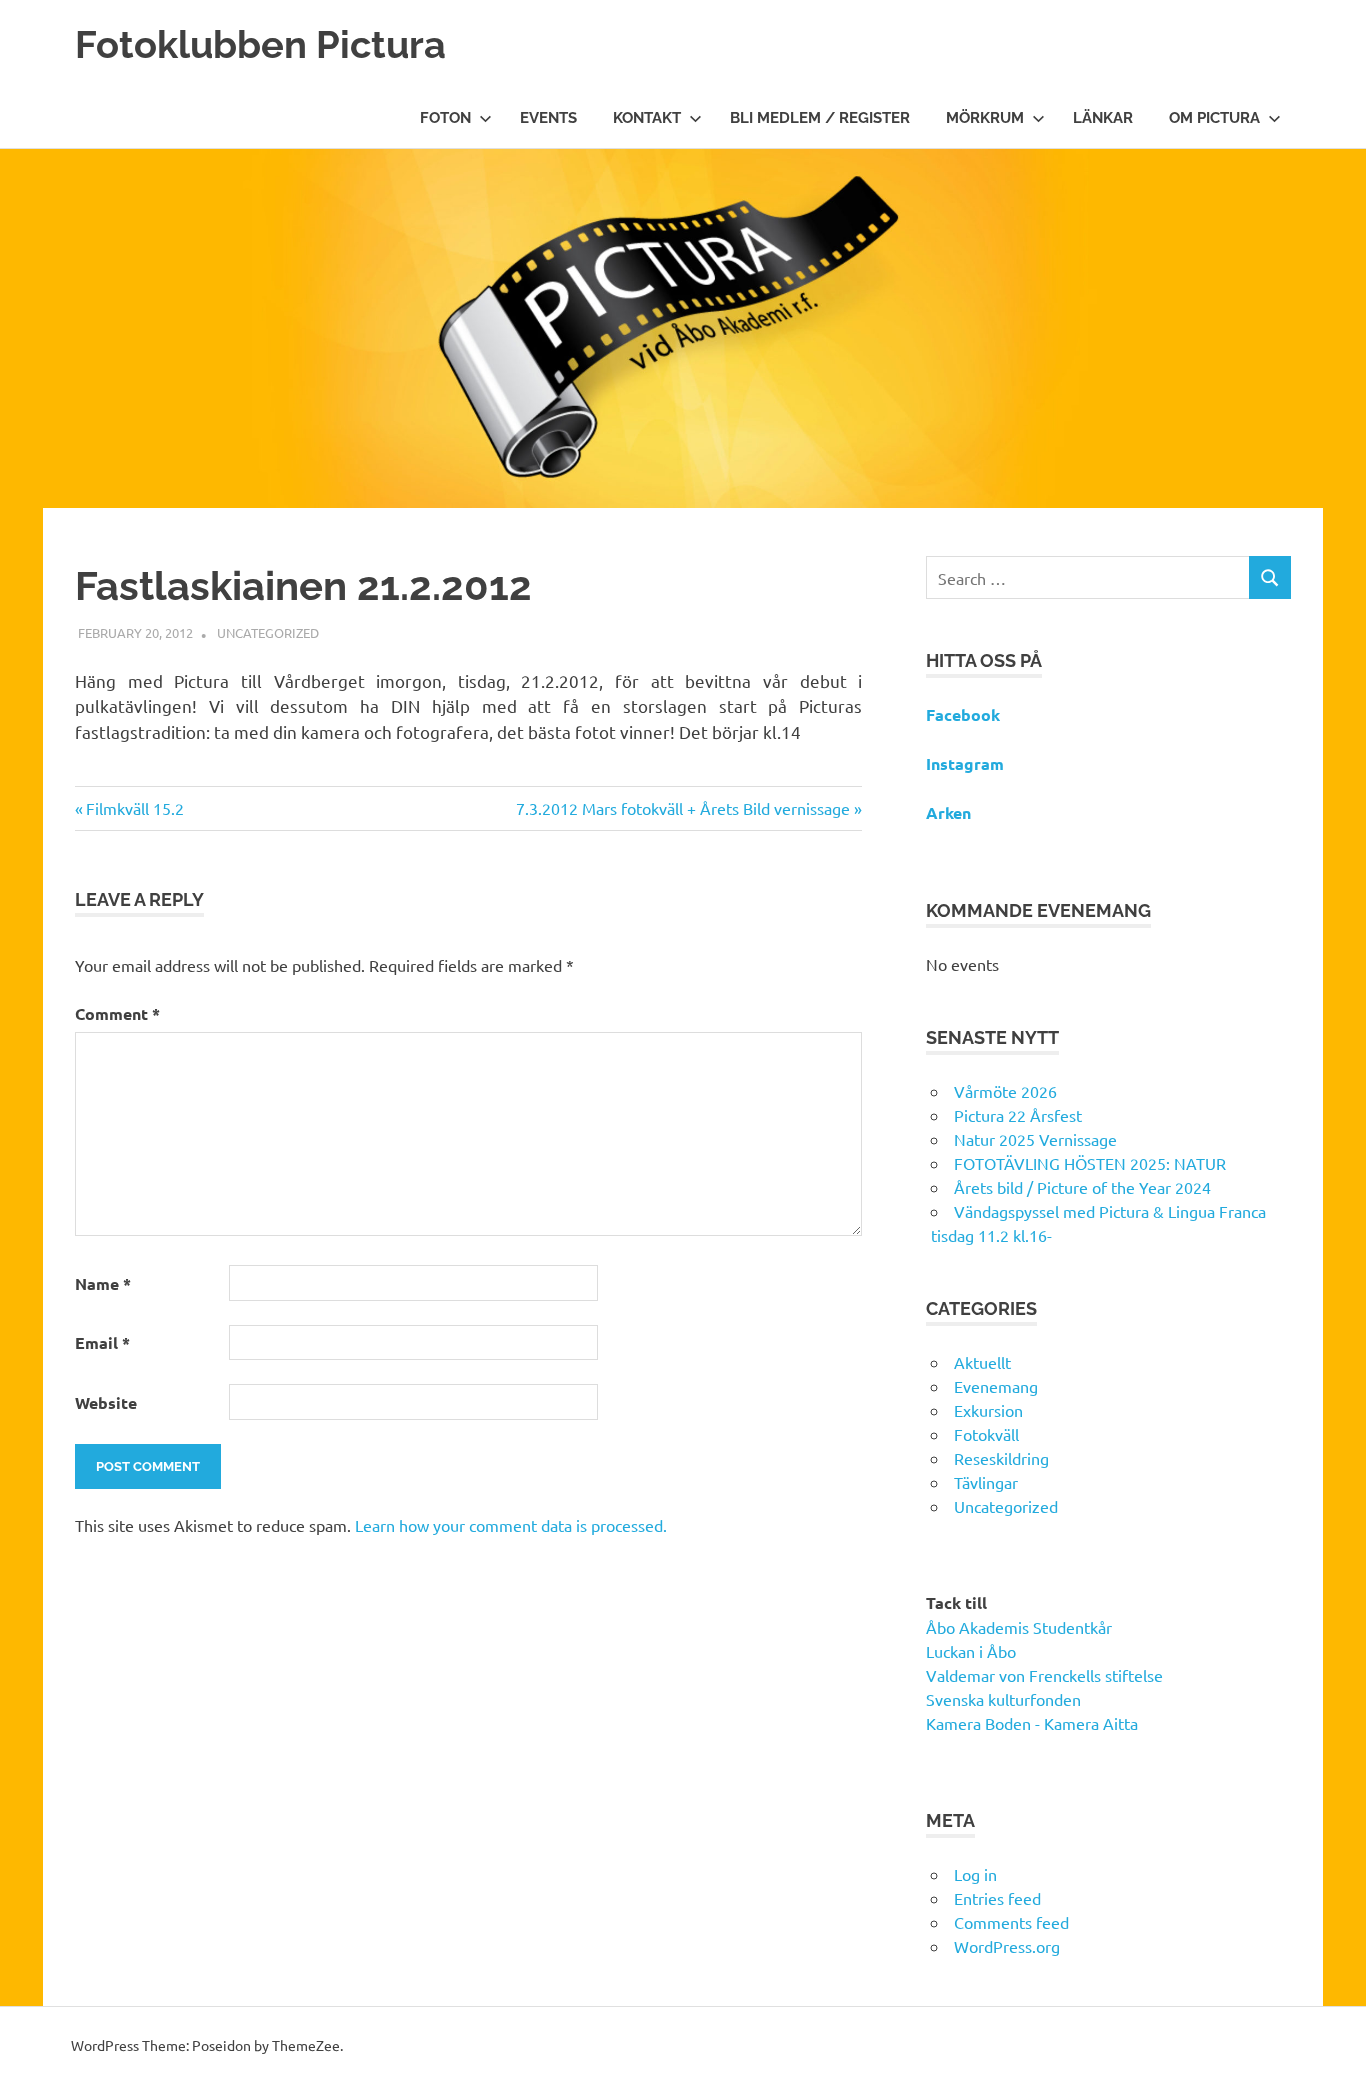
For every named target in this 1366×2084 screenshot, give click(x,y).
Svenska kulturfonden (1003, 1699)
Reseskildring (1001, 1458)
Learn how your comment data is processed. (511, 1525)
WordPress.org (1007, 1946)
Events (548, 118)
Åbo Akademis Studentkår (1019, 1627)
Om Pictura (1214, 118)
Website (106, 1402)
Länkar (1103, 118)
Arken (948, 812)
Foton (445, 118)
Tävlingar (986, 1482)
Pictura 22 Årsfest (1018, 1115)
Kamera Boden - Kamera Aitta (1032, 1723)
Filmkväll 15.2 (134, 808)
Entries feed (997, 1898)
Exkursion (988, 1410)
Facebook (963, 714)
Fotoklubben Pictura (260, 44)
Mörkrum (985, 118)
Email (102, 1342)
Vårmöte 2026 (1005, 1091)
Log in (975, 1874)
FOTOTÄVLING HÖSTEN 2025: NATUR (1090, 1163)
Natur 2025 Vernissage (1035, 1139)
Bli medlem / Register (820, 118)
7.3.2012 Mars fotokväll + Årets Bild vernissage (683, 808)
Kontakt (647, 118)
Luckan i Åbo (971, 1651)
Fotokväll (986, 1434)
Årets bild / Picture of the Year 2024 (1082, 1187)
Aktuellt (982, 1362)
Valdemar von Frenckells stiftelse (1044, 1675)
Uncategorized (268, 632)
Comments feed (1011, 1922)
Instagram (965, 763)
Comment (117, 1013)
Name (103, 1283)
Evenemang (996, 1386)
